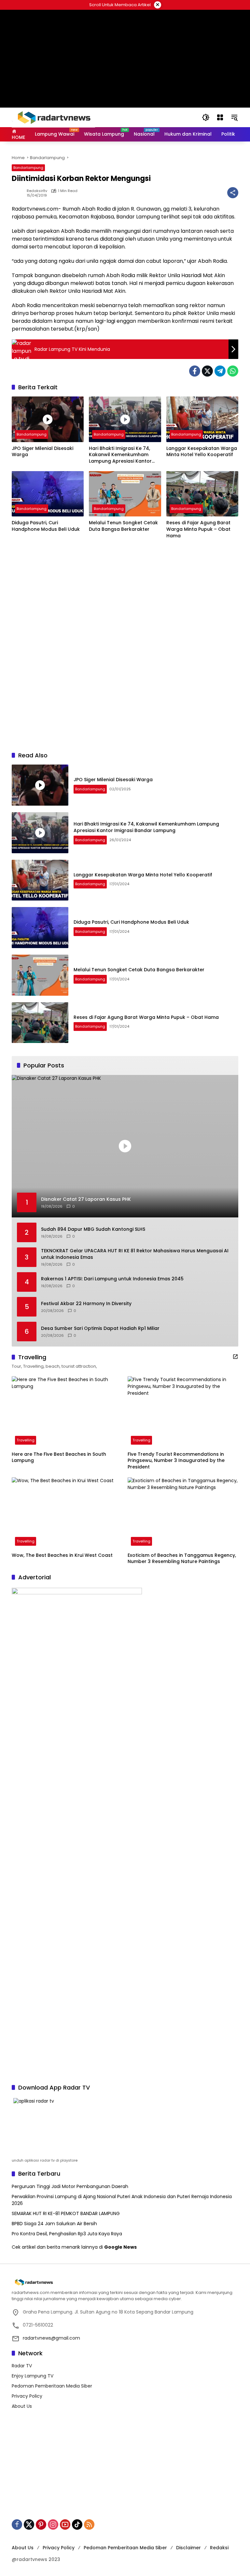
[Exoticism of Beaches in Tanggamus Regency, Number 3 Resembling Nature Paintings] (183, 1513)
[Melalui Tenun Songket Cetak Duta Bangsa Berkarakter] (125, 494)
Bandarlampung (28, 168)
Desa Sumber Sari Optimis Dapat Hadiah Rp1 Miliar (100, 1328)
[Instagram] (53, 2524)
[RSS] (89, 2524)
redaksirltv (37, 191)
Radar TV (22, 2366)
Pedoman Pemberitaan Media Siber (52, 2386)
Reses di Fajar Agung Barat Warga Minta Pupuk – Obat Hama (198, 529)
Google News (120, 2247)
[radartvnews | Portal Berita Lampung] (53, 117)
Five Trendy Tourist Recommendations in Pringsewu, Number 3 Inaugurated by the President (176, 1461)
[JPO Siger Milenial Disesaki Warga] (48, 419)
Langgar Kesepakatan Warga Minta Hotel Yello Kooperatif (202, 452)
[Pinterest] (41, 2524)
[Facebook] (195, 371)
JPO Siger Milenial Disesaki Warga (42, 452)
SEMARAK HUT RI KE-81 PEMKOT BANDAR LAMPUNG (66, 2213)
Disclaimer (188, 2548)
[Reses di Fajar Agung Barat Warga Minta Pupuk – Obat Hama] (202, 494)
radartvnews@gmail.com (51, 2338)
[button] (206, 117)
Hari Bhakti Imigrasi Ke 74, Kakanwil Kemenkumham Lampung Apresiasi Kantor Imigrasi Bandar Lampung (120, 455)
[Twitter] (207, 371)
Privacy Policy (27, 2396)
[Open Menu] (220, 117)
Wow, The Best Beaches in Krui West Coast (62, 1555)
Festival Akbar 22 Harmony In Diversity (86, 1304)
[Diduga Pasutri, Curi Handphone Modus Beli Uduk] (48, 494)
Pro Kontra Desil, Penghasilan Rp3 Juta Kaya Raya (67, 2234)
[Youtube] (65, 2524)
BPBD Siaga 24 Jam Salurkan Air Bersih (54, 2224)
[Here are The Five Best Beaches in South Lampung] (67, 1412)
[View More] (235, 1357)
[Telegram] (220, 371)
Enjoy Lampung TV (33, 2376)
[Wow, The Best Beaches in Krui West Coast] (67, 1513)
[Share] (233, 193)
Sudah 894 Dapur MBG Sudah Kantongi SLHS (93, 1229)
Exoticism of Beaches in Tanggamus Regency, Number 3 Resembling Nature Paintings (182, 1559)
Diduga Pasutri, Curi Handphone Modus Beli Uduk (46, 526)
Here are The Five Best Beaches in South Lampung (59, 1458)
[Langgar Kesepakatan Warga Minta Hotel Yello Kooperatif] (202, 419)
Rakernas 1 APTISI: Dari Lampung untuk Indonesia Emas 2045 (112, 1279)
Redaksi (219, 2548)
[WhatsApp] (233, 371)
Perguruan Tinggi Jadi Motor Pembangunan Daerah (70, 2186)
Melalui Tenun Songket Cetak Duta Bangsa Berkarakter (123, 526)
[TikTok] (77, 2524)
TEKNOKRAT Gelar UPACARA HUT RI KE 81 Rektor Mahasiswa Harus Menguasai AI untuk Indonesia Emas (135, 1254)
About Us (22, 2406)
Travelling (26, 1440)
